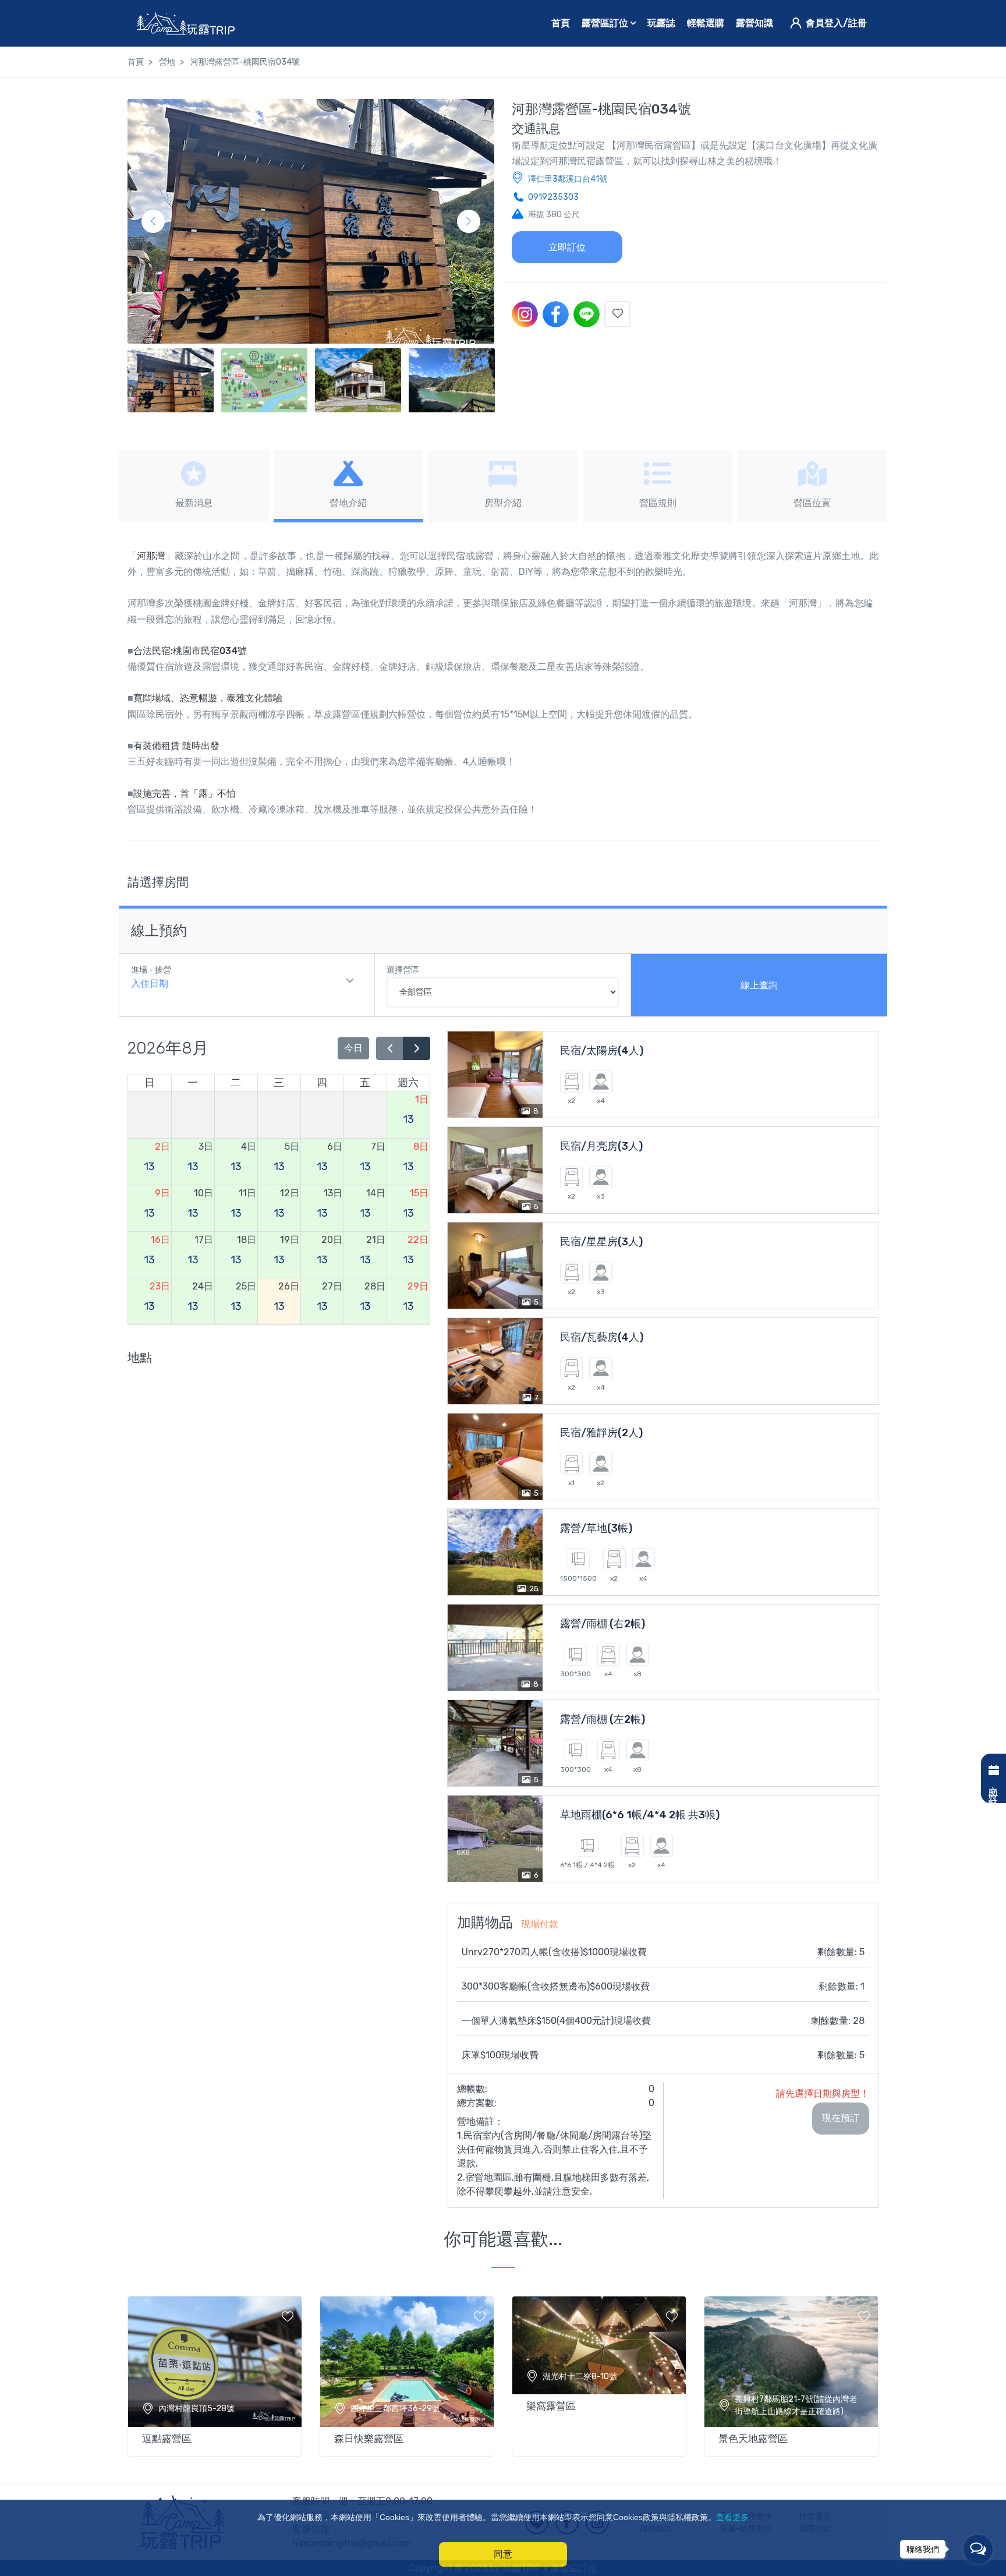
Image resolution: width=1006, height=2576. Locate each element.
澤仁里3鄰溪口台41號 (568, 179)
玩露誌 (661, 23)
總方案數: (477, 2103)
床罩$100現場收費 (500, 2055)
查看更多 (732, 2517)
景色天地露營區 (753, 2439)
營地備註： (480, 2121)
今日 (353, 1048)
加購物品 (508, 1923)
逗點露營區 (167, 2439)
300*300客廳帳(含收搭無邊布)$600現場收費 (556, 1986)
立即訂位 (567, 247)
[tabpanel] (215, 2374)
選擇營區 (403, 970)
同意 (503, 2554)
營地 (167, 62)
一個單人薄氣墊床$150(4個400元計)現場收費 (556, 2021)
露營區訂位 (606, 23)
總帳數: (472, 2089)
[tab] (194, 486)
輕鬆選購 (706, 23)
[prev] (390, 1049)
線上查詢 (759, 985)
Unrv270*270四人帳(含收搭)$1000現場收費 (554, 1952)
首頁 (561, 23)
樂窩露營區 (551, 2406)
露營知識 (754, 23)
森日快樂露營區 (369, 2439)
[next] (417, 1049)
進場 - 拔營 (151, 970)
